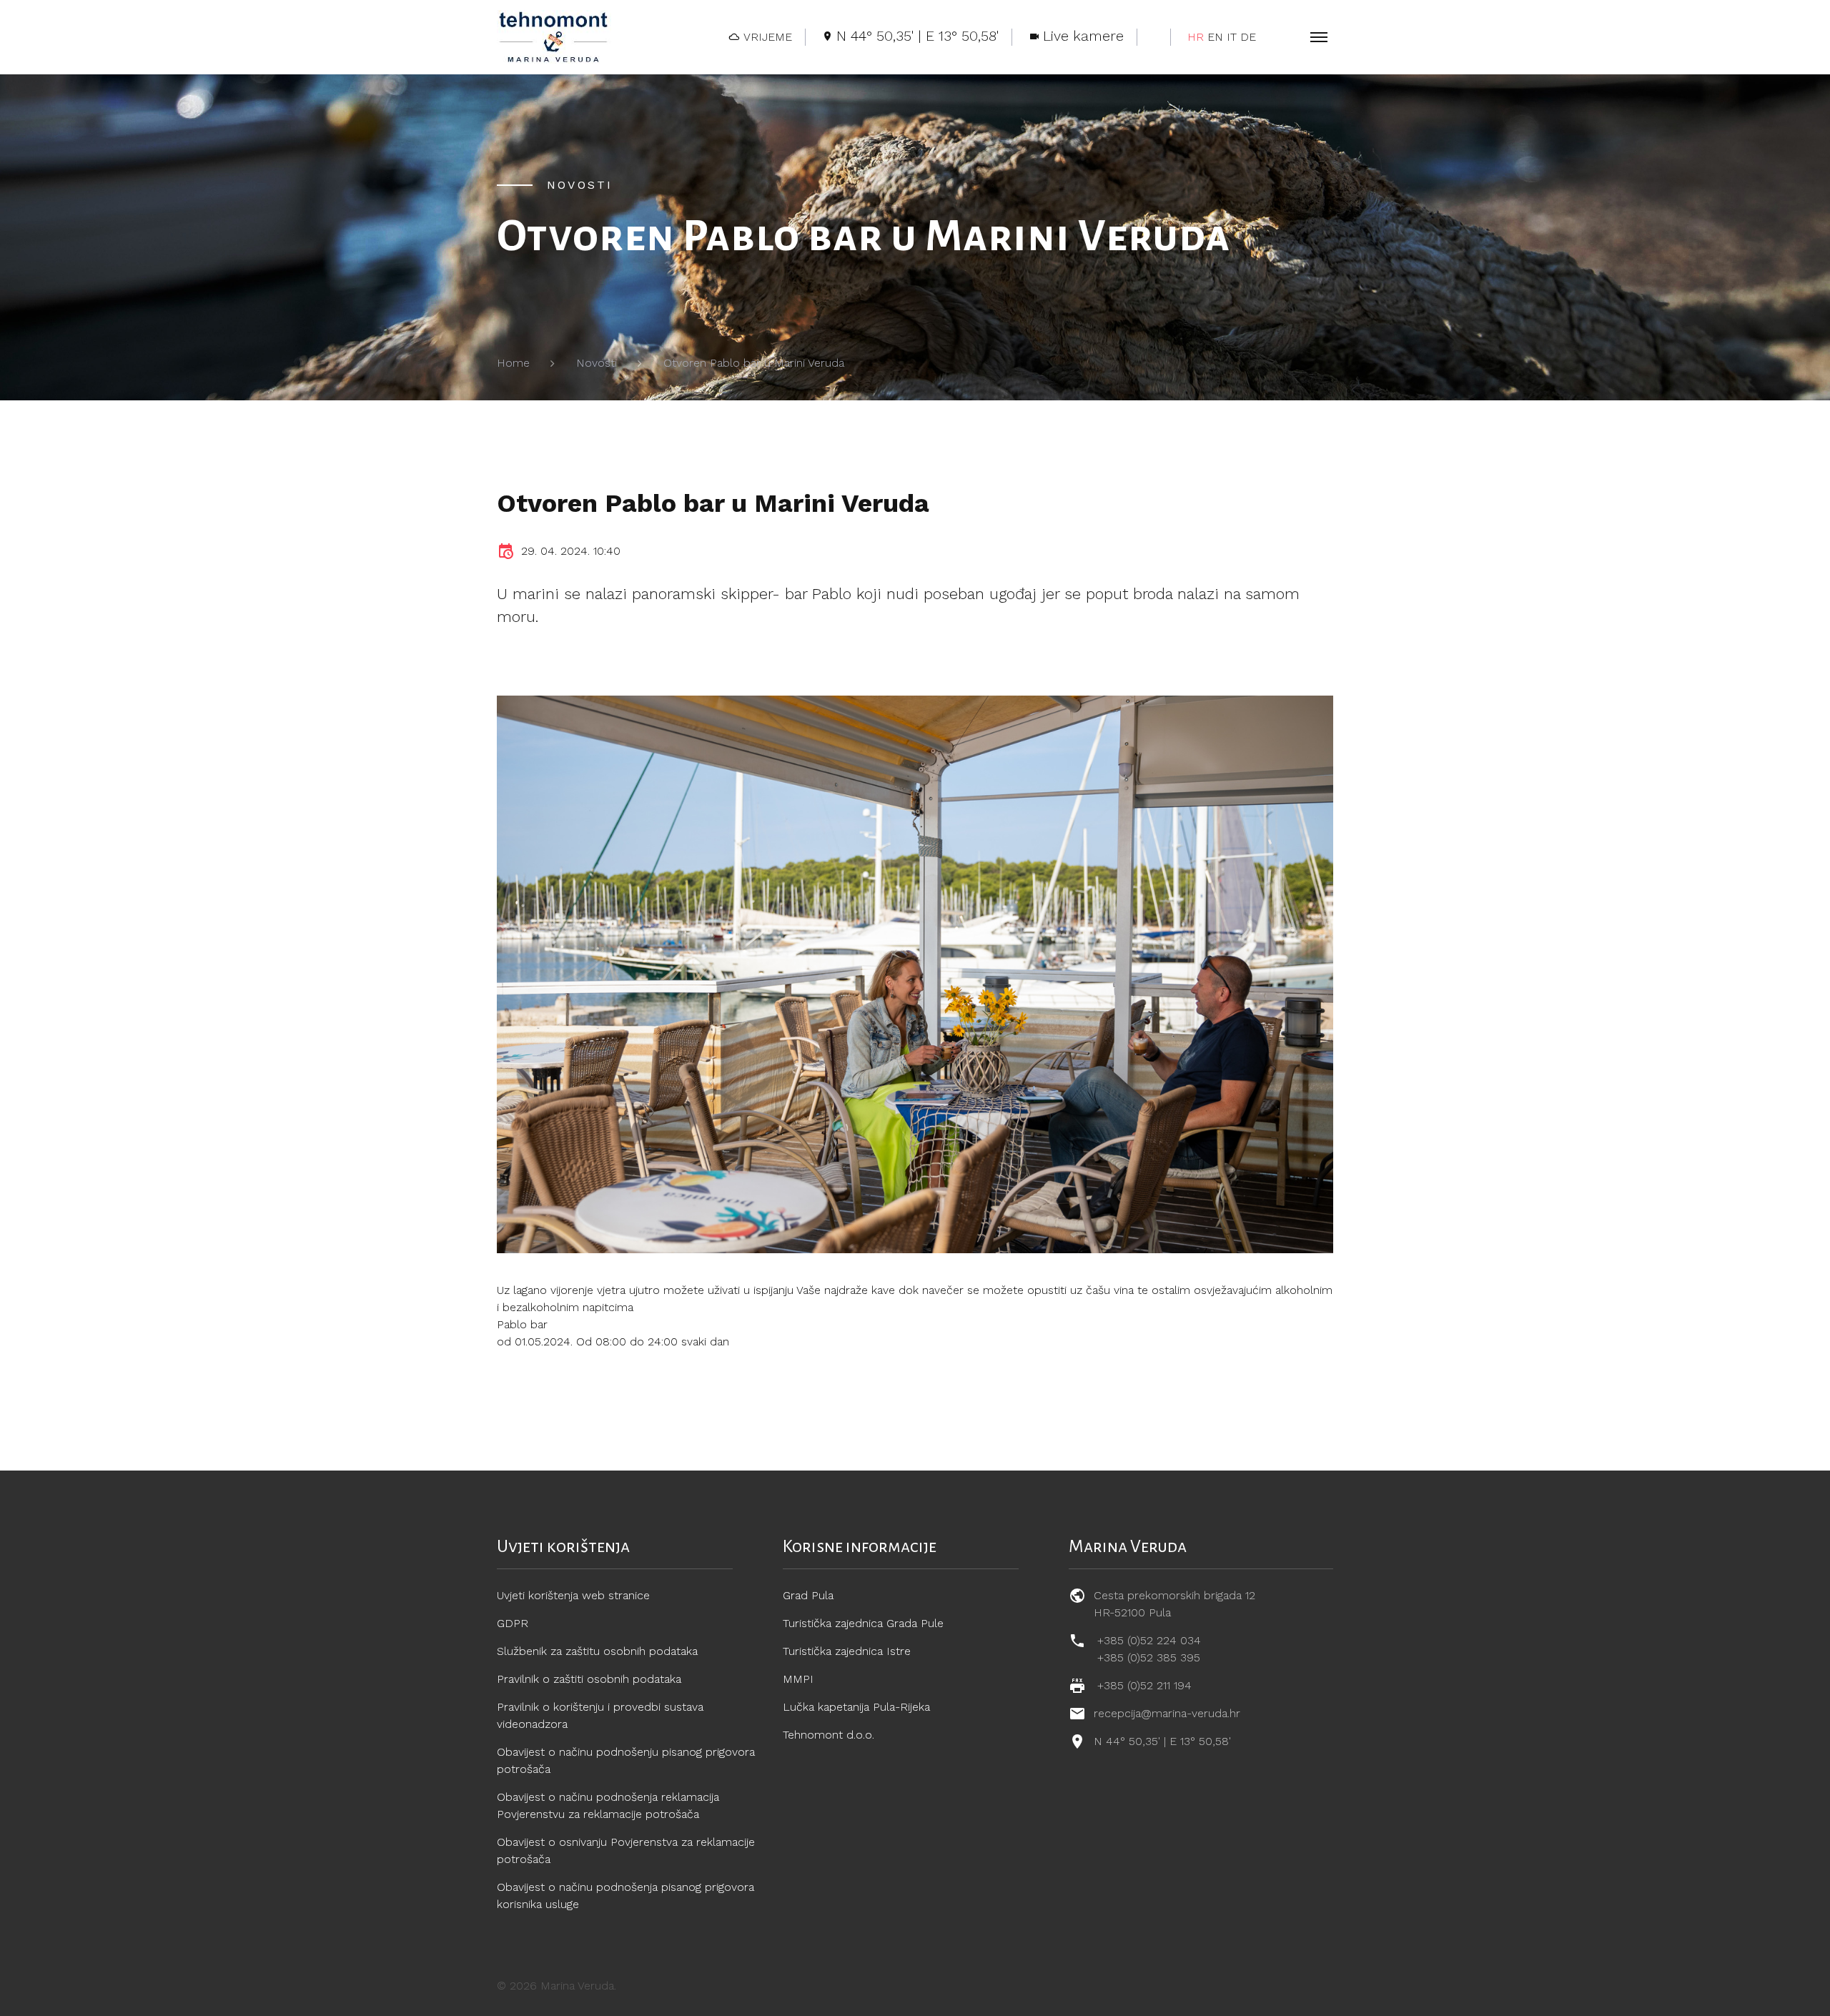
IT (1232, 37)
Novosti (597, 363)
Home (513, 363)
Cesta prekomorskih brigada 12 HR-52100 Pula (1174, 1604)
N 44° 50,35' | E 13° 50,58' (1162, 1741)
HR (1196, 37)
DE (1248, 37)
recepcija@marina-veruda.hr (1167, 1713)
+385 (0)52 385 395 (1149, 1657)
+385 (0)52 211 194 (1144, 1685)
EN (1215, 37)
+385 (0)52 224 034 (1149, 1640)
